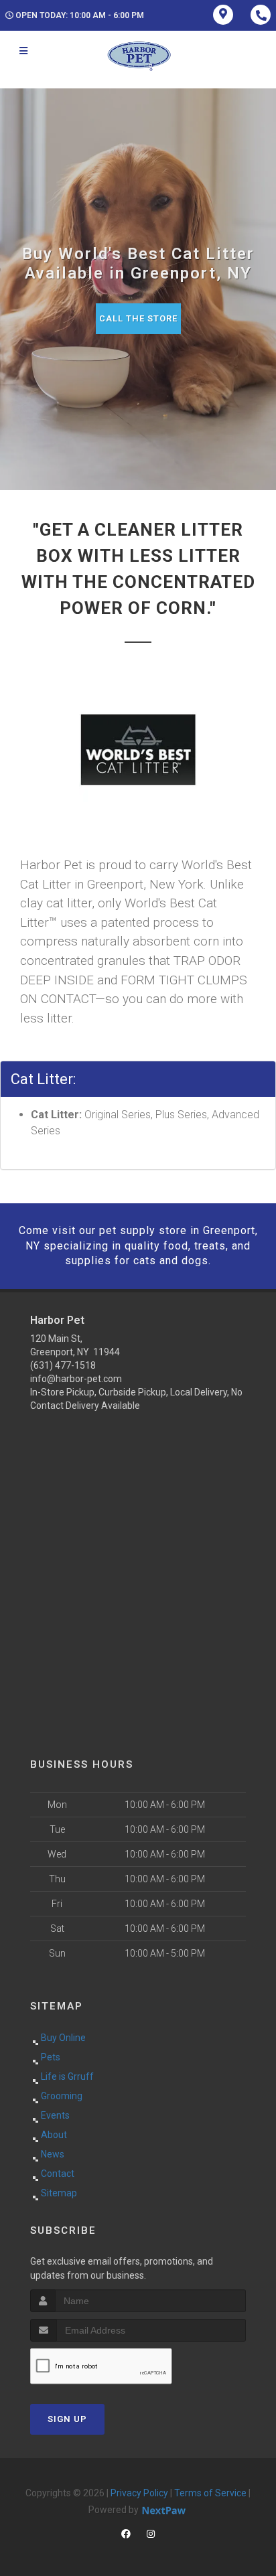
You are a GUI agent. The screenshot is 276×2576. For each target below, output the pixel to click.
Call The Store (138, 318)
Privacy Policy (139, 2493)
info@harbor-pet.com (76, 1379)
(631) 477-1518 (63, 1365)
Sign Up (67, 2419)
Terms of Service (210, 2493)
